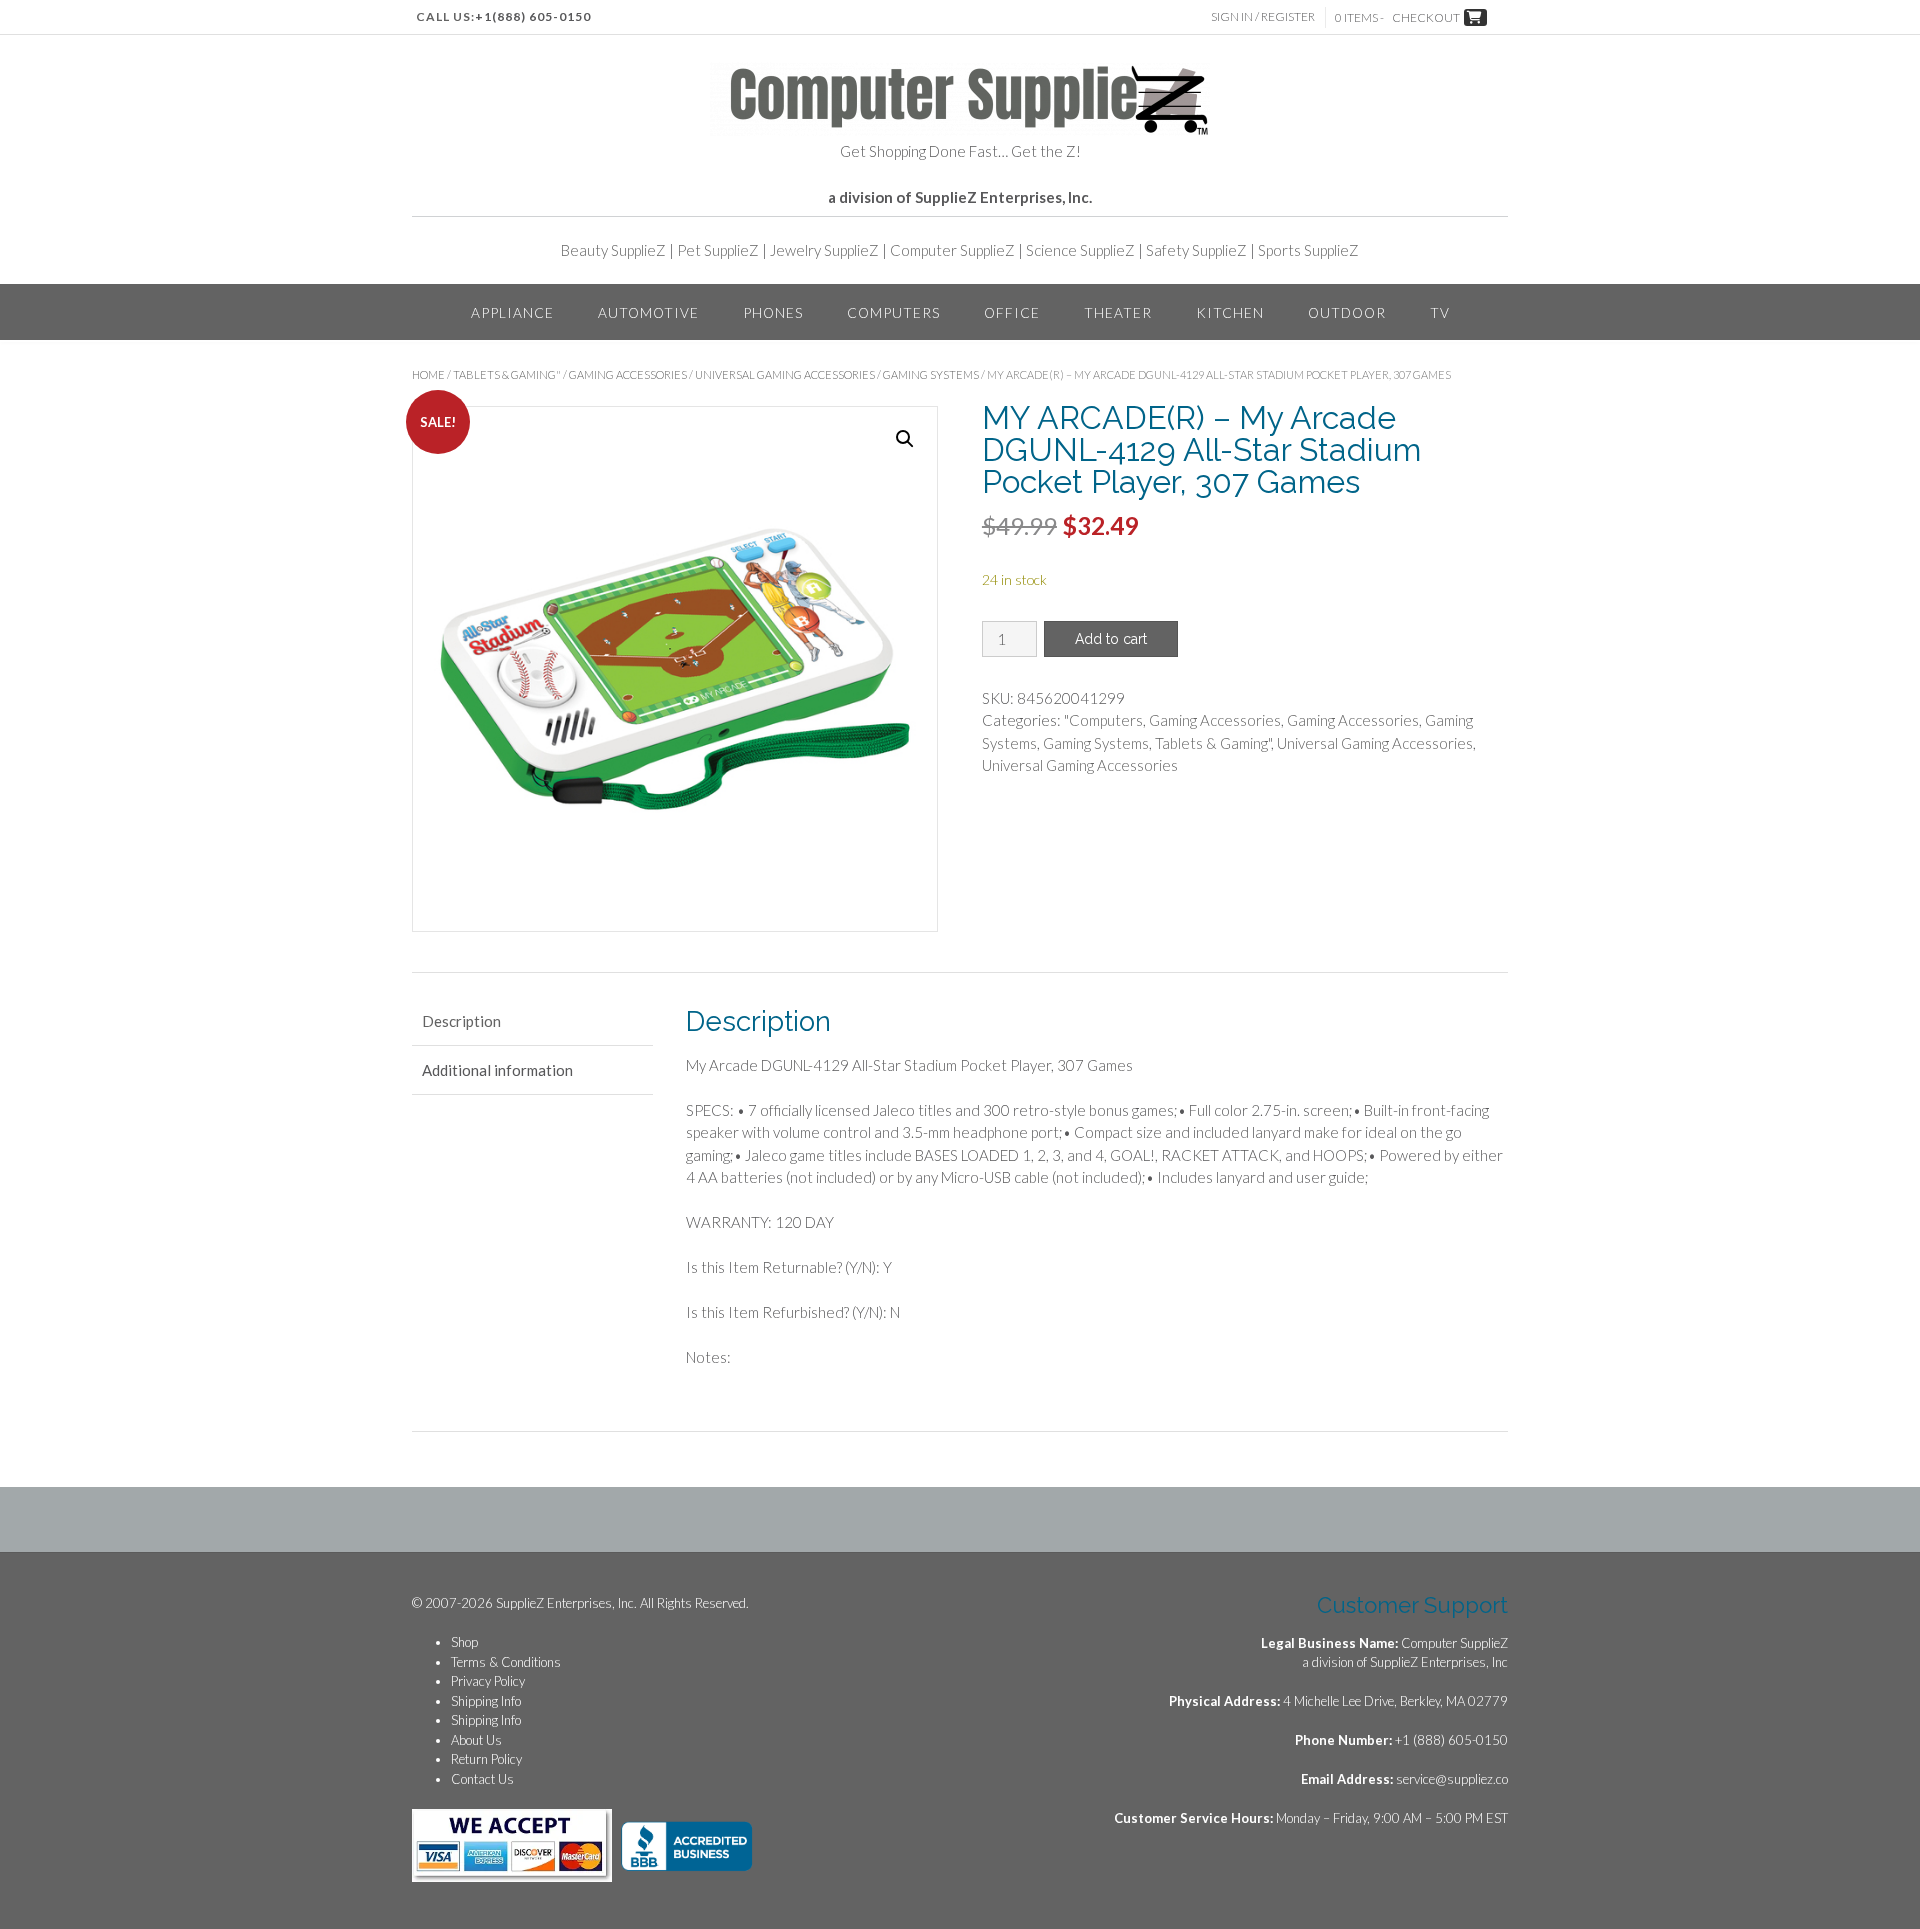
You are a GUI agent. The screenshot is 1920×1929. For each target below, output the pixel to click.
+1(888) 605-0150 (533, 16)
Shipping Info (486, 1701)
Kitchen (1230, 312)
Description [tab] (461, 1021)
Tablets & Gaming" (507, 374)
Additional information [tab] (497, 1070)
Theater (1118, 312)
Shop (464, 1642)
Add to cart (1111, 639)
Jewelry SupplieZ (824, 250)
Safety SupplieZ (1196, 250)
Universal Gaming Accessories (785, 374)
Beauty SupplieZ (613, 250)
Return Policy (486, 1759)
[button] (905, 439)
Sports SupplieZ (1308, 250)
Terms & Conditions (506, 1662)
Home (428, 374)
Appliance (512, 312)
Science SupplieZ (1080, 250)
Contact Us (482, 1779)
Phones (773, 312)
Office (1012, 312)
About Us (476, 1740)
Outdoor (1347, 312)
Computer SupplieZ (952, 250)
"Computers (1103, 720)
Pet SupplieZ (718, 250)
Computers (893, 312)
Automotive (648, 312)
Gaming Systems (931, 374)
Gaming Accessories (628, 374)
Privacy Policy (488, 1681)
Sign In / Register (1263, 16)
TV (1440, 312)
